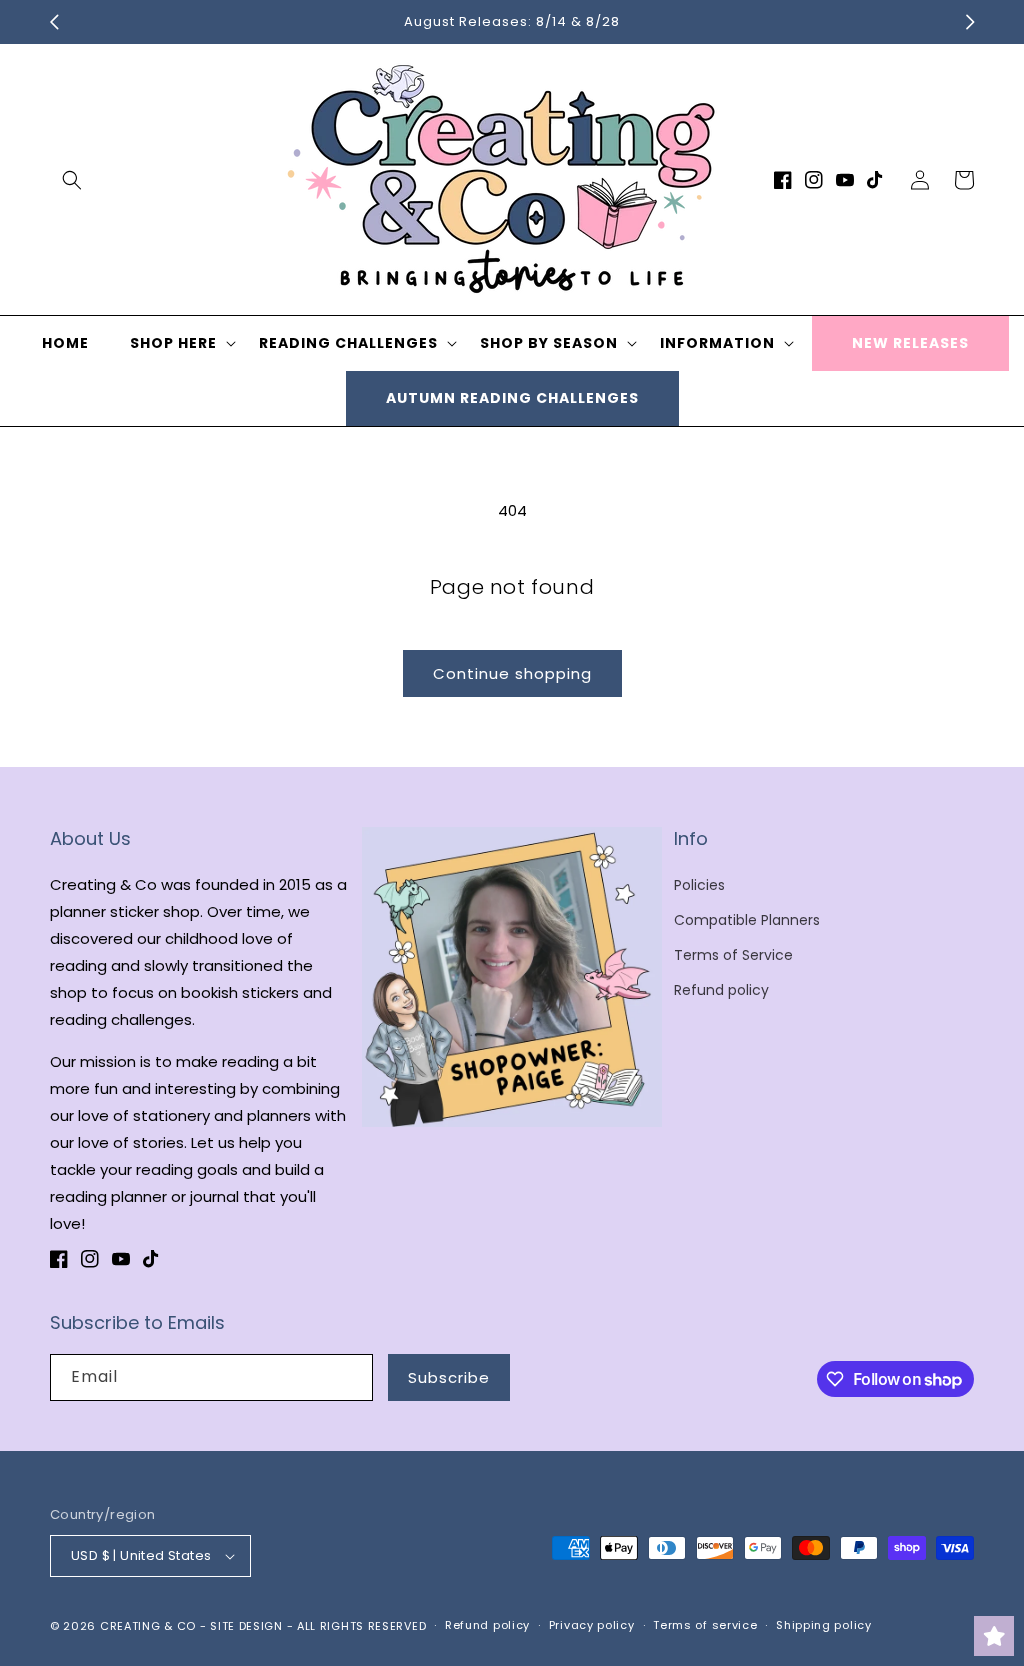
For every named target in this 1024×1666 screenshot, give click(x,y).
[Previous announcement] (54, 22)
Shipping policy (824, 1625)
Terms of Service (733, 955)
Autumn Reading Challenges (512, 398)
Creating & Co (148, 1626)
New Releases (910, 343)
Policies (699, 885)
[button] (72, 180)
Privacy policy (592, 1625)
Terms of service (705, 1625)
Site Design (246, 1626)
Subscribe (449, 1377)
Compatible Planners (747, 920)
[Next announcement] (970, 22)
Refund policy (721, 990)
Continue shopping (512, 673)
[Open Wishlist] (994, 1636)
